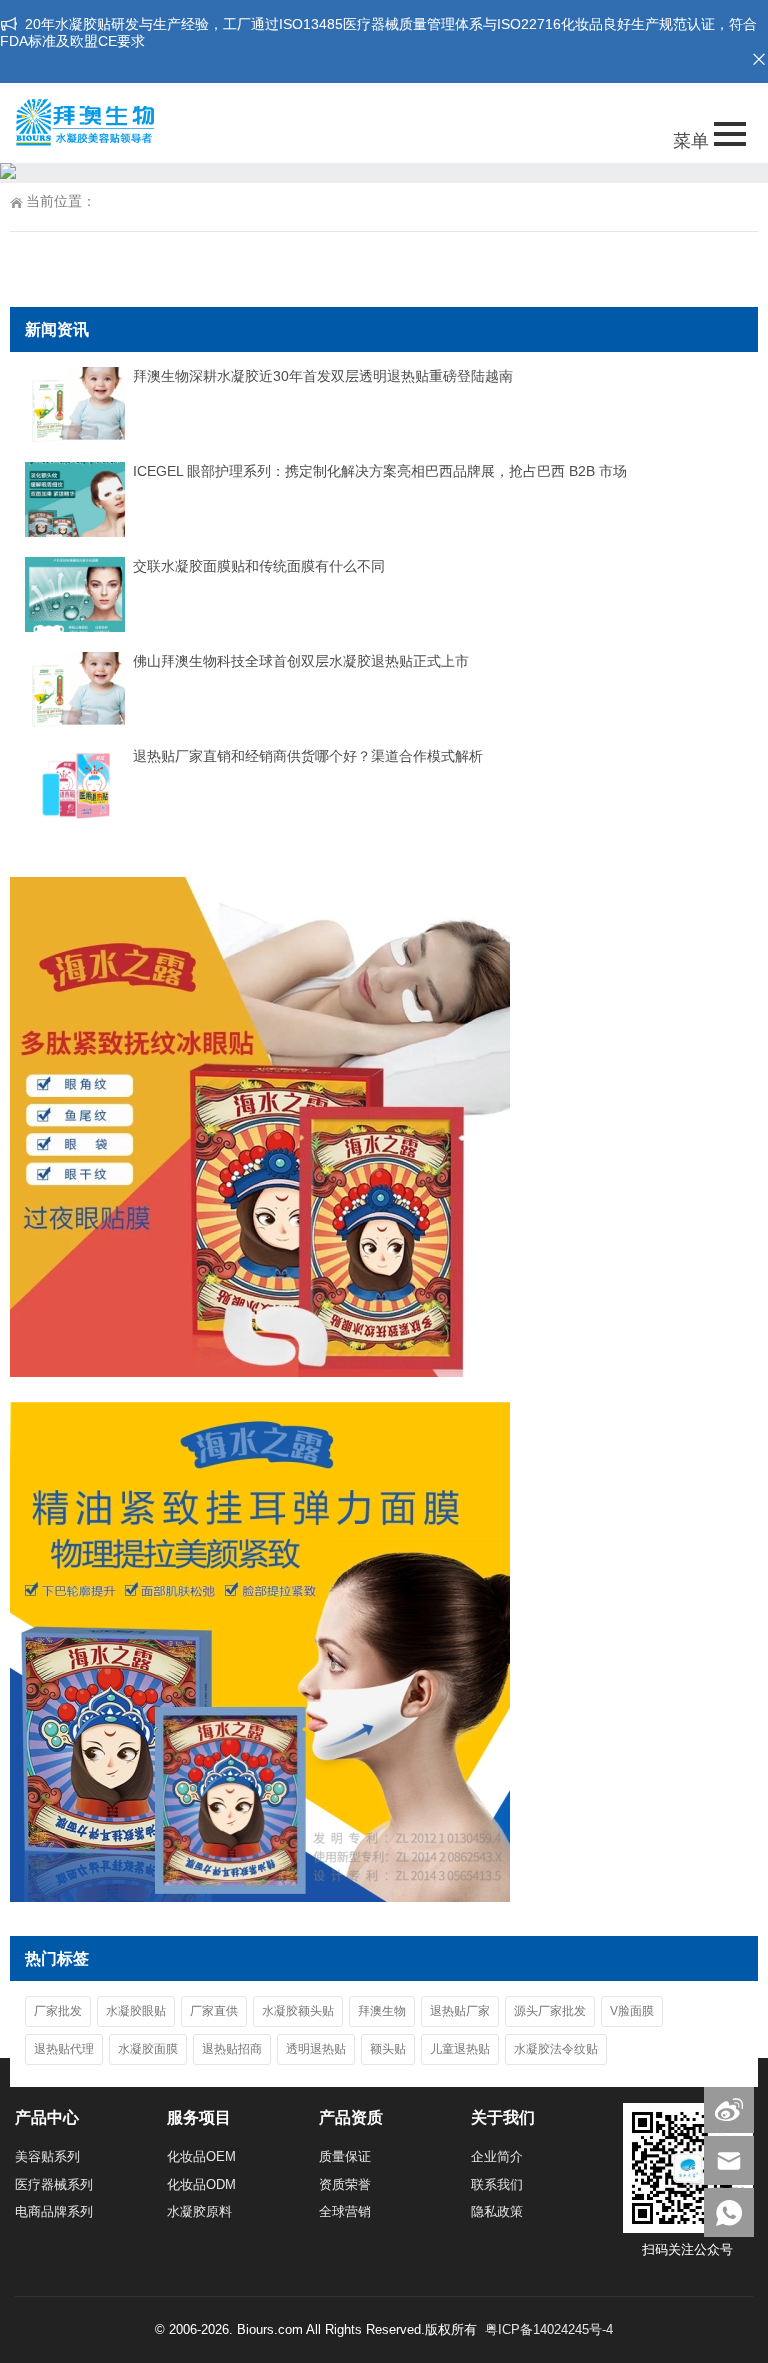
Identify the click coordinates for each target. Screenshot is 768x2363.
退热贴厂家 (460, 2011)
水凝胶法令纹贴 (556, 2049)
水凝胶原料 (199, 2211)
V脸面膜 (632, 2011)
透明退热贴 (316, 2049)
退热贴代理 (64, 2049)
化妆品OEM (201, 2156)
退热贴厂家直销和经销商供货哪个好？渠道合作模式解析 (308, 756)
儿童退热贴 (460, 2049)
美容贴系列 (47, 2156)
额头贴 (388, 2049)
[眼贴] (260, 1372)
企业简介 (497, 2156)
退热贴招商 (232, 2049)
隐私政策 (497, 2211)
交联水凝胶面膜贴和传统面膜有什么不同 (259, 566)
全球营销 (345, 2211)
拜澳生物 (382, 2011)
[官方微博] (729, 2108)
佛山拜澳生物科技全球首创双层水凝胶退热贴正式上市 (301, 661)
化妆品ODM (201, 2184)
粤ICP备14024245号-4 (549, 2329)
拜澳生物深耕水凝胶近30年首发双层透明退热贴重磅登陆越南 (323, 376)
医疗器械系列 (54, 2184)
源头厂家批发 (550, 2011)
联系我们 (497, 2184)
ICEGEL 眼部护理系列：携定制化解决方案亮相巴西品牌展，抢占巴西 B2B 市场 (380, 471)
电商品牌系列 (54, 2211)
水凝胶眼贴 (136, 2011)
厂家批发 (58, 2011)
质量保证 (345, 2156)
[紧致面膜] (260, 1897)
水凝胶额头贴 (298, 2011)
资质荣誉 (345, 2184)
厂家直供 (214, 2011)
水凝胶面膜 (148, 2049)
